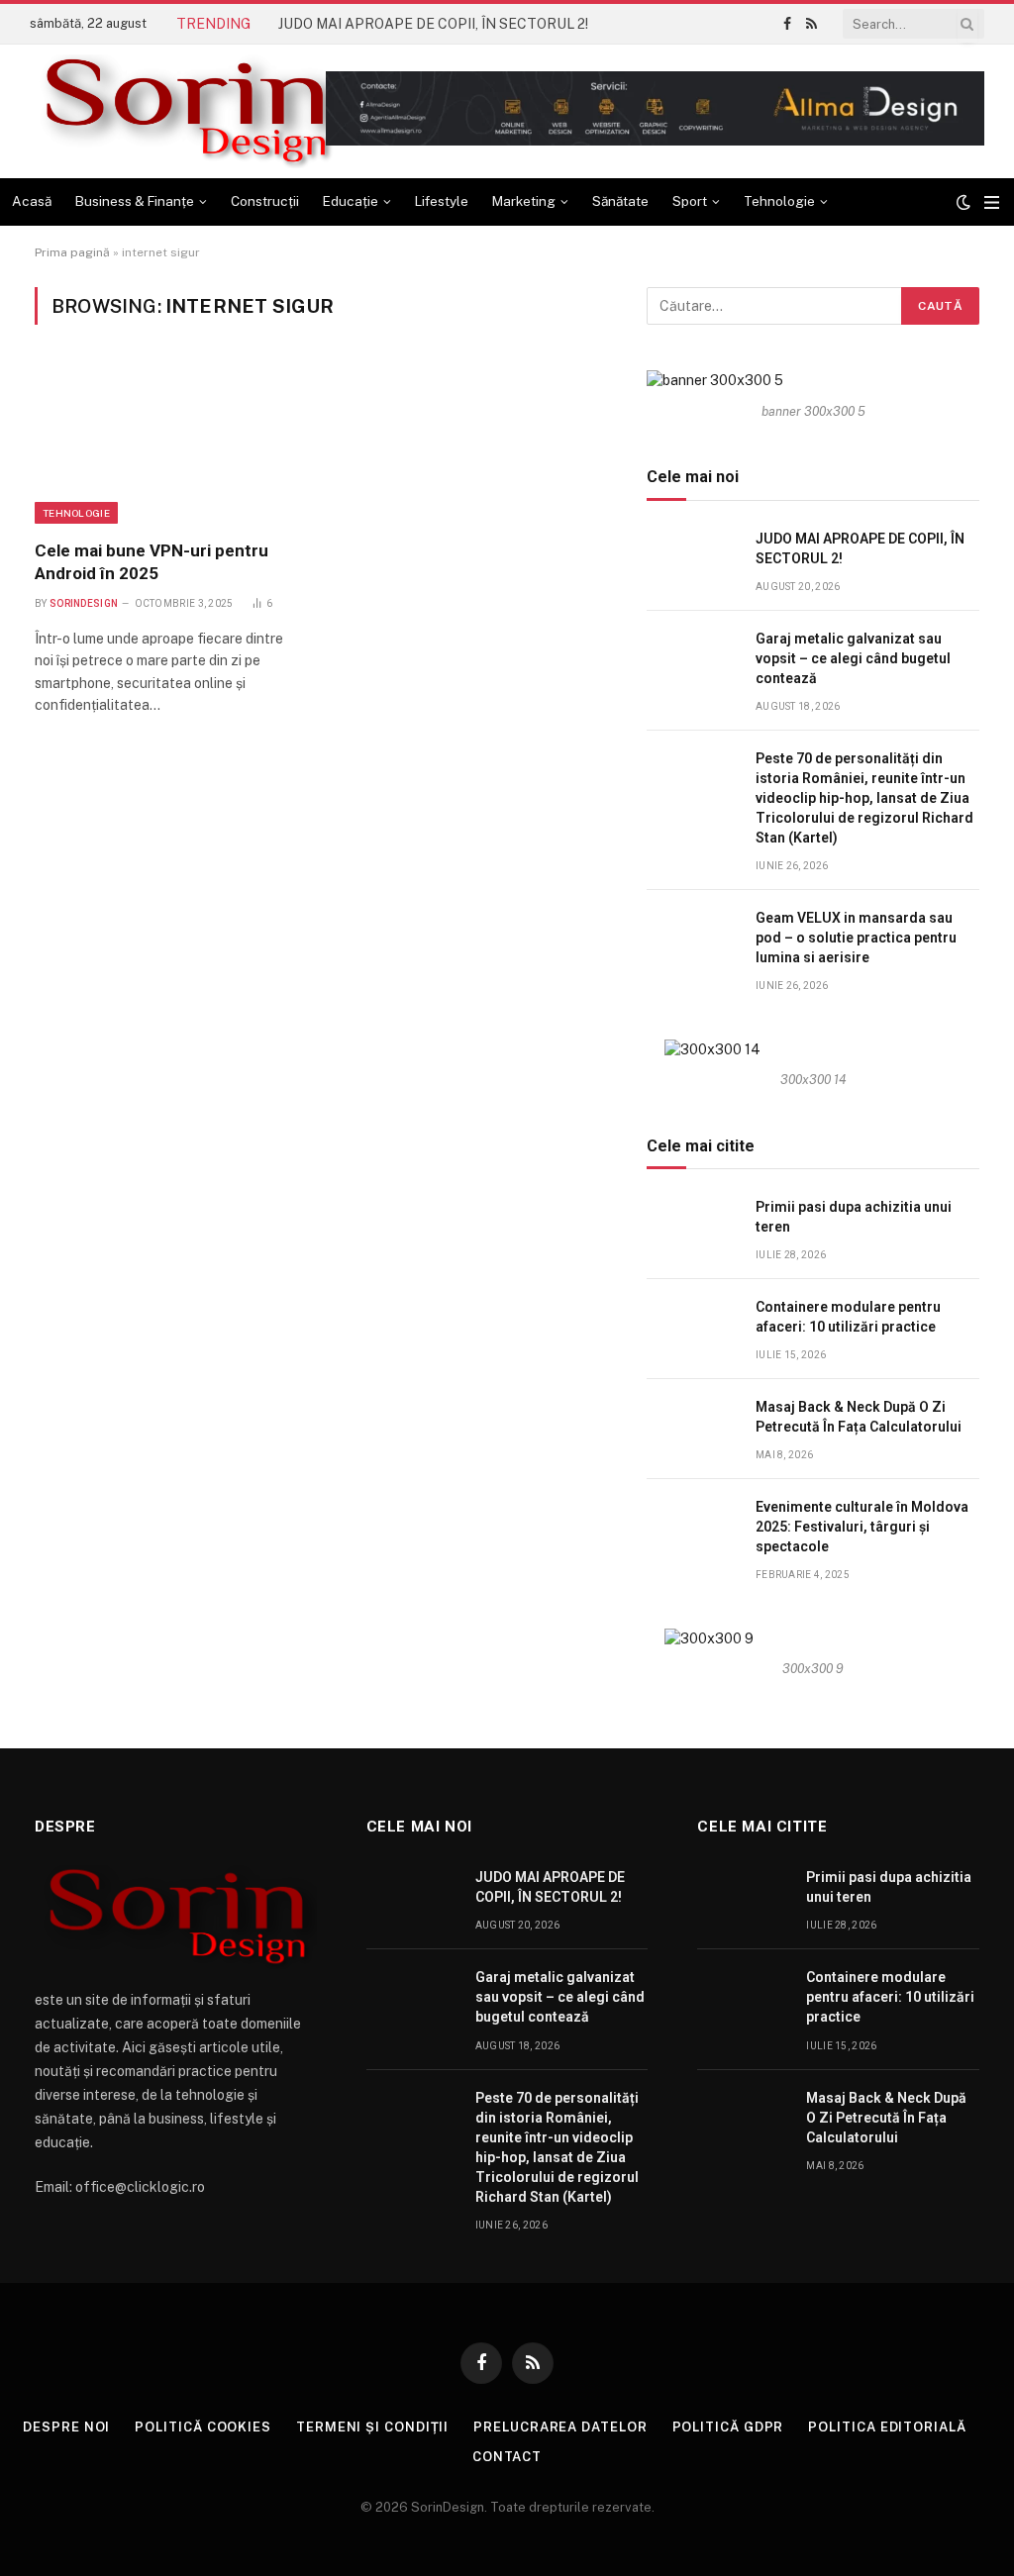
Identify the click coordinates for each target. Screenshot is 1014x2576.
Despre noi (66, 2427)
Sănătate (620, 201)
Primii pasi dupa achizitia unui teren (854, 1217)
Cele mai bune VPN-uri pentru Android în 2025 (152, 562)
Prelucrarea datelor (560, 2427)
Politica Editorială (887, 2427)
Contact (507, 2457)
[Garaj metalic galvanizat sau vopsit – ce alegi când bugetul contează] (692, 661)
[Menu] (992, 202)
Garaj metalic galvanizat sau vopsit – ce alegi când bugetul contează (853, 658)
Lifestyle (442, 201)
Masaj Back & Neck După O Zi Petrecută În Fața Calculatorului (859, 1417)
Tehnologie (779, 201)
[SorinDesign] (184, 111)
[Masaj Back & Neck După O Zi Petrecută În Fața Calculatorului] (692, 1429)
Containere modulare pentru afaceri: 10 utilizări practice (848, 1317)
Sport (690, 201)
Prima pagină (72, 252)
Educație (351, 201)
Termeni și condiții (372, 2427)
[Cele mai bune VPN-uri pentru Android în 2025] (168, 444)
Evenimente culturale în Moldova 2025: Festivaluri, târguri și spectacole (862, 1527)
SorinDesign (84, 603)
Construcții (265, 201)
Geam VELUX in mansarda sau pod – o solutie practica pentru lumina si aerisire (856, 938)
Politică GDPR (728, 2427)
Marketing (524, 201)
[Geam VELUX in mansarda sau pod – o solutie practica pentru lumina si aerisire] (692, 940)
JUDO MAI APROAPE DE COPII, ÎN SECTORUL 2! (433, 24)
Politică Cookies (203, 2427)
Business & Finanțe (135, 201)
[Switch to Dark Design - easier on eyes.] (963, 202)
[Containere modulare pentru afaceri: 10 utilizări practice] (692, 1329)
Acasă (32, 201)
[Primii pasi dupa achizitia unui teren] (692, 1229)
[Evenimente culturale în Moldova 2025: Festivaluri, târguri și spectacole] (692, 1529)
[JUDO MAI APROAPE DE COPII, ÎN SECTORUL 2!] (692, 561)
